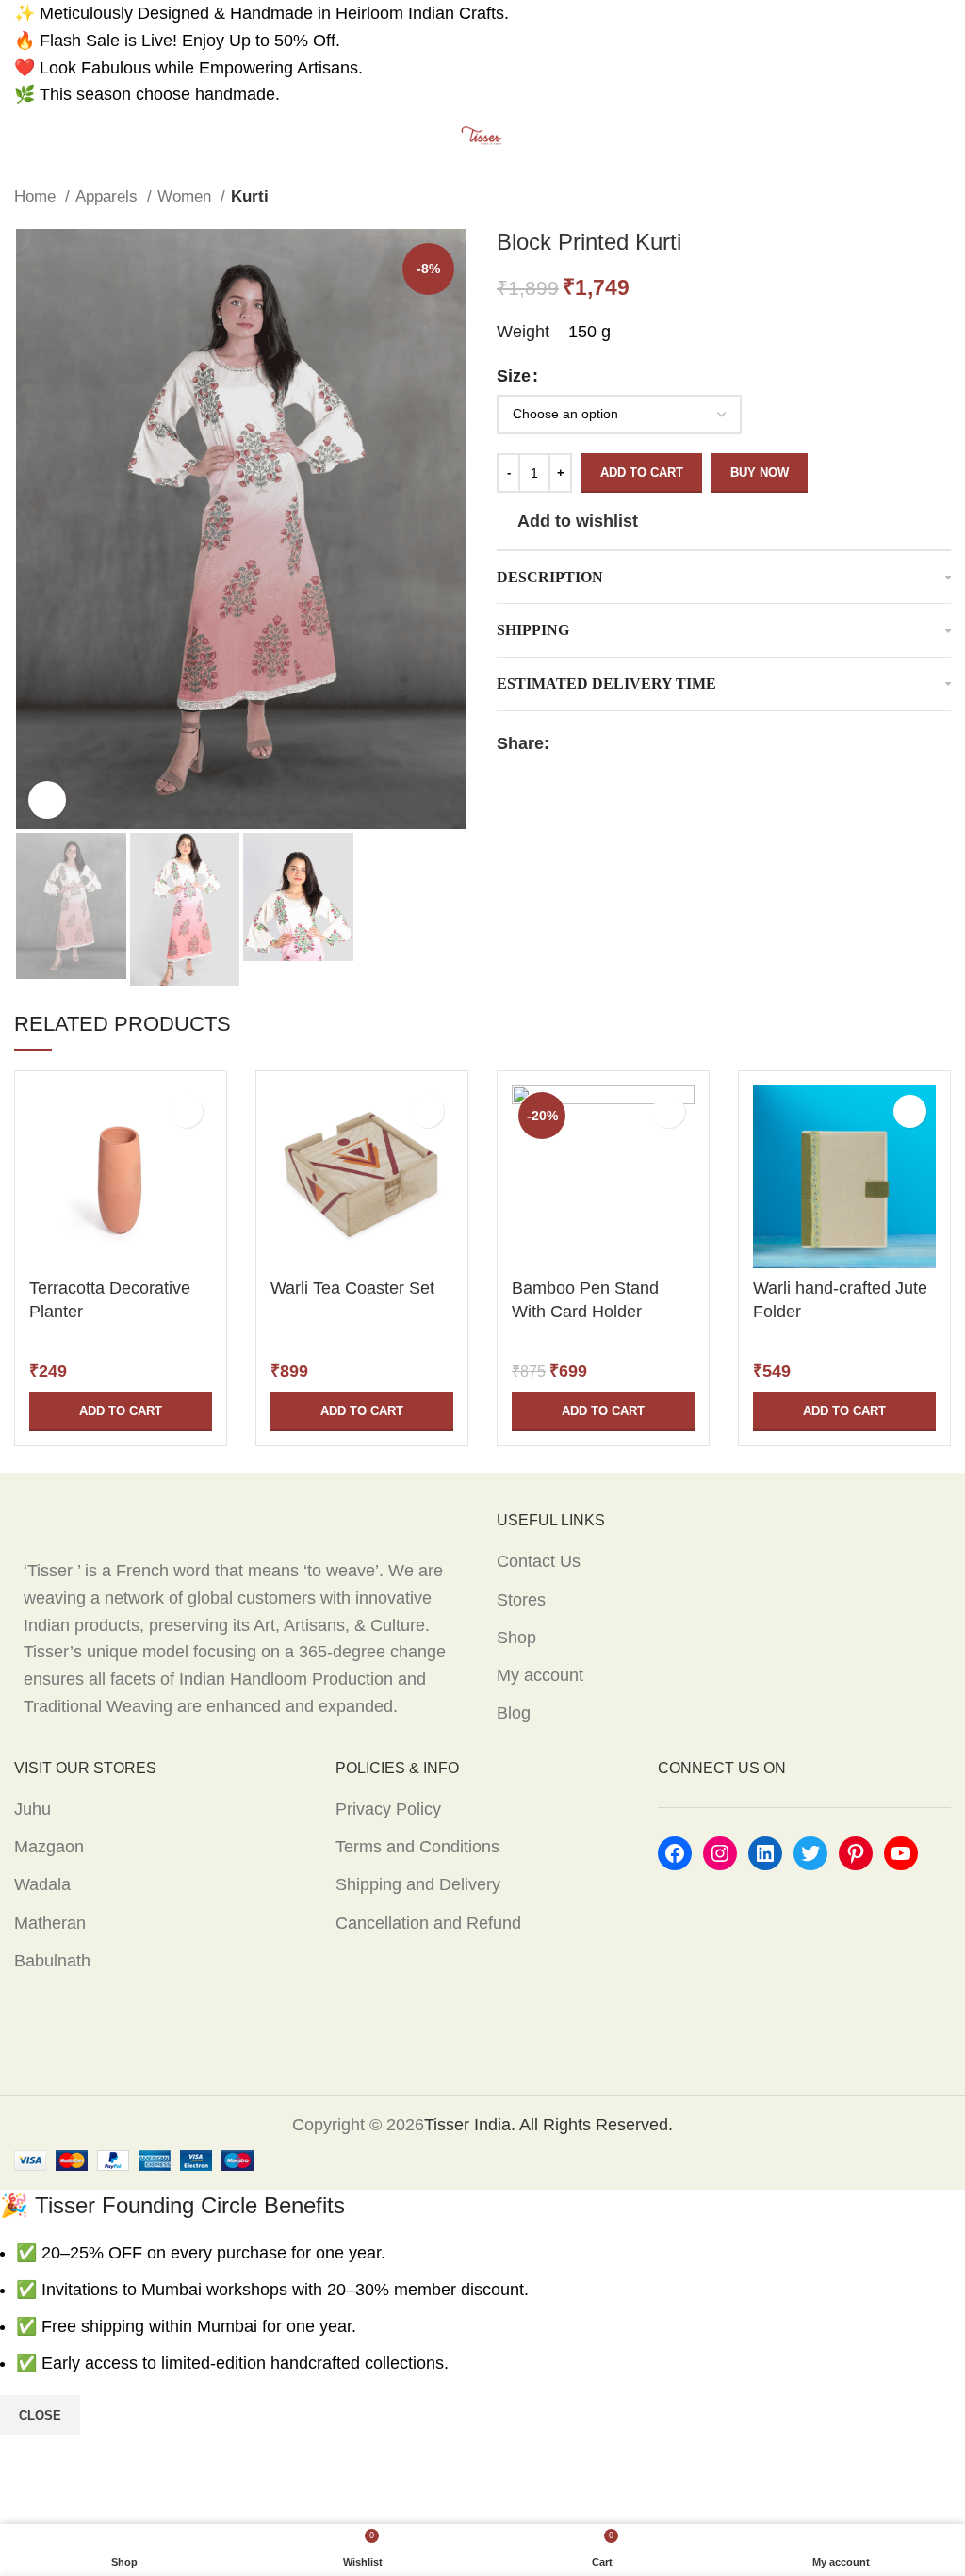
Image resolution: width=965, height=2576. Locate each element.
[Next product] (941, 197)
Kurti (250, 196)
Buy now (760, 473)
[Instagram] (720, 1853)
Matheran (50, 1923)
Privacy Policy (388, 1809)
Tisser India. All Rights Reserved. (548, 2125)
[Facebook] (675, 1853)
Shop (516, 1638)
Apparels (109, 196)
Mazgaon (49, 1847)
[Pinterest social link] (608, 743)
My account (540, 1675)
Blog (514, 1713)
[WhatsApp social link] (652, 743)
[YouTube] (901, 1853)
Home (37, 196)
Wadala (42, 1884)
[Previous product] (904, 197)
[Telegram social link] (673, 743)
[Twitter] (810, 1853)
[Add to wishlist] (186, 1111)
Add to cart (642, 473)
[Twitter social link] (587, 743)
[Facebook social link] (565, 743)
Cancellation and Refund (428, 1923)
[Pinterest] (856, 1853)
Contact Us (539, 1561)
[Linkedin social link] (630, 743)
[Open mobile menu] (22, 137)
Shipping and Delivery (418, 1884)
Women (187, 196)
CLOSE (40, 2415)
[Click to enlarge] (47, 800)
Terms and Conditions (417, 1847)
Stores (521, 1600)
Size (514, 376)
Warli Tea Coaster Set (352, 1288)
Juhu (33, 1809)
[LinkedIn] (765, 1853)
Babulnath (52, 1961)
